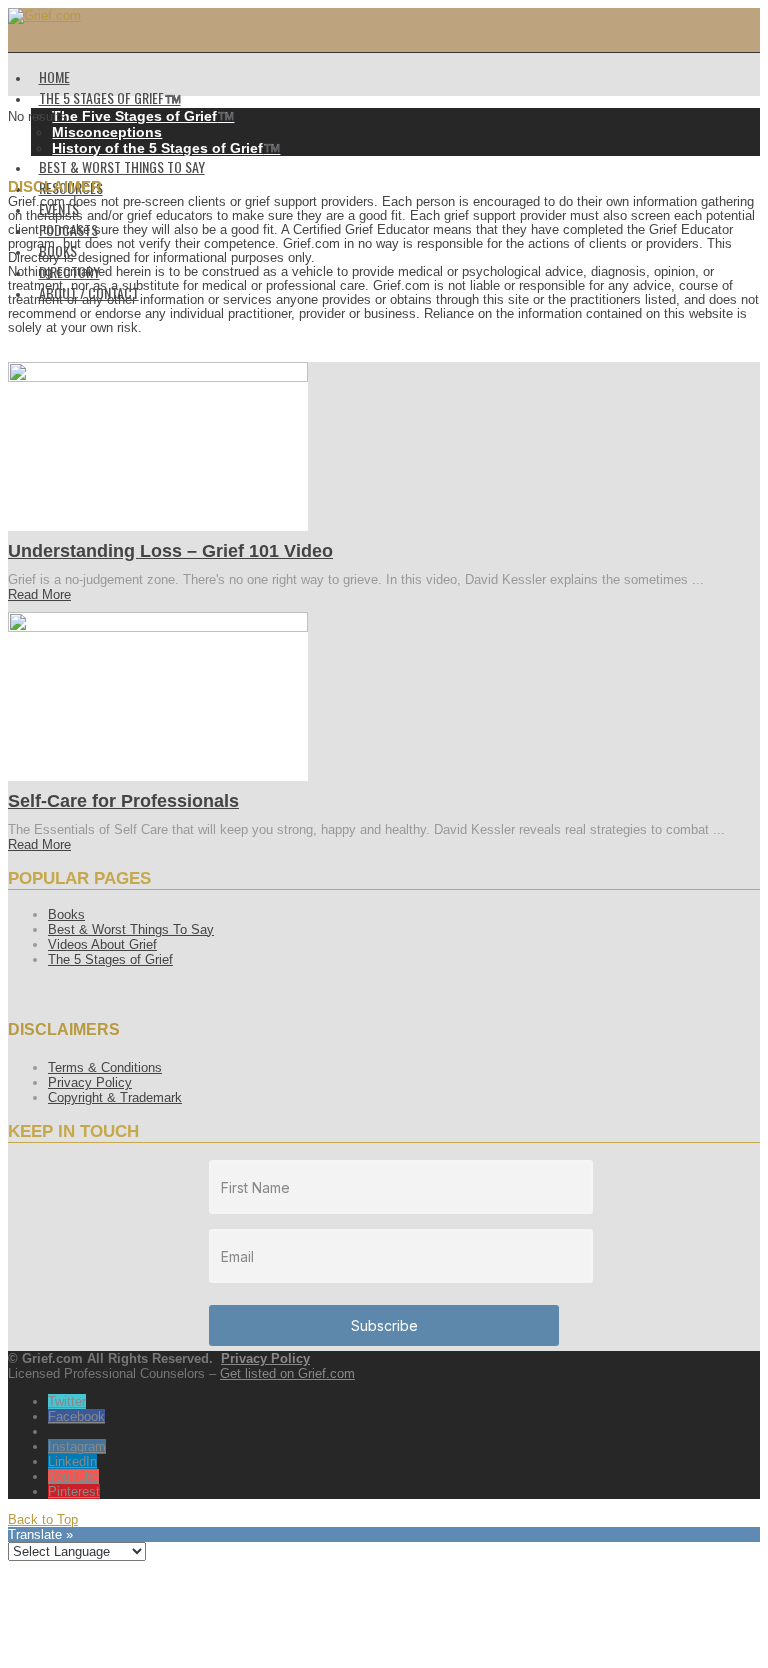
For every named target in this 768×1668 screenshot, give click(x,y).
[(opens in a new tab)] (158, 377)
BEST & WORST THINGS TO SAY (122, 166)
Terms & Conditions (105, 1067)
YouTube (73, 1476)
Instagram (77, 1446)
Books (66, 914)
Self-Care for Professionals (123, 801)
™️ (143, 116)
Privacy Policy (90, 1082)
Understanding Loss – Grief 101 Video (170, 551)
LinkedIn (72, 1461)
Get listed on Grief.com (287, 1373)
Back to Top (43, 1519)
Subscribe (384, 1325)
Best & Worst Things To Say (131, 929)
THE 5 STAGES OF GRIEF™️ (110, 97)
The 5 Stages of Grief (110, 959)
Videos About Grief (102, 944)
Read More (39, 594)
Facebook (76, 1416)
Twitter (67, 1401)
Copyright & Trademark (115, 1097)
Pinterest (74, 1491)
